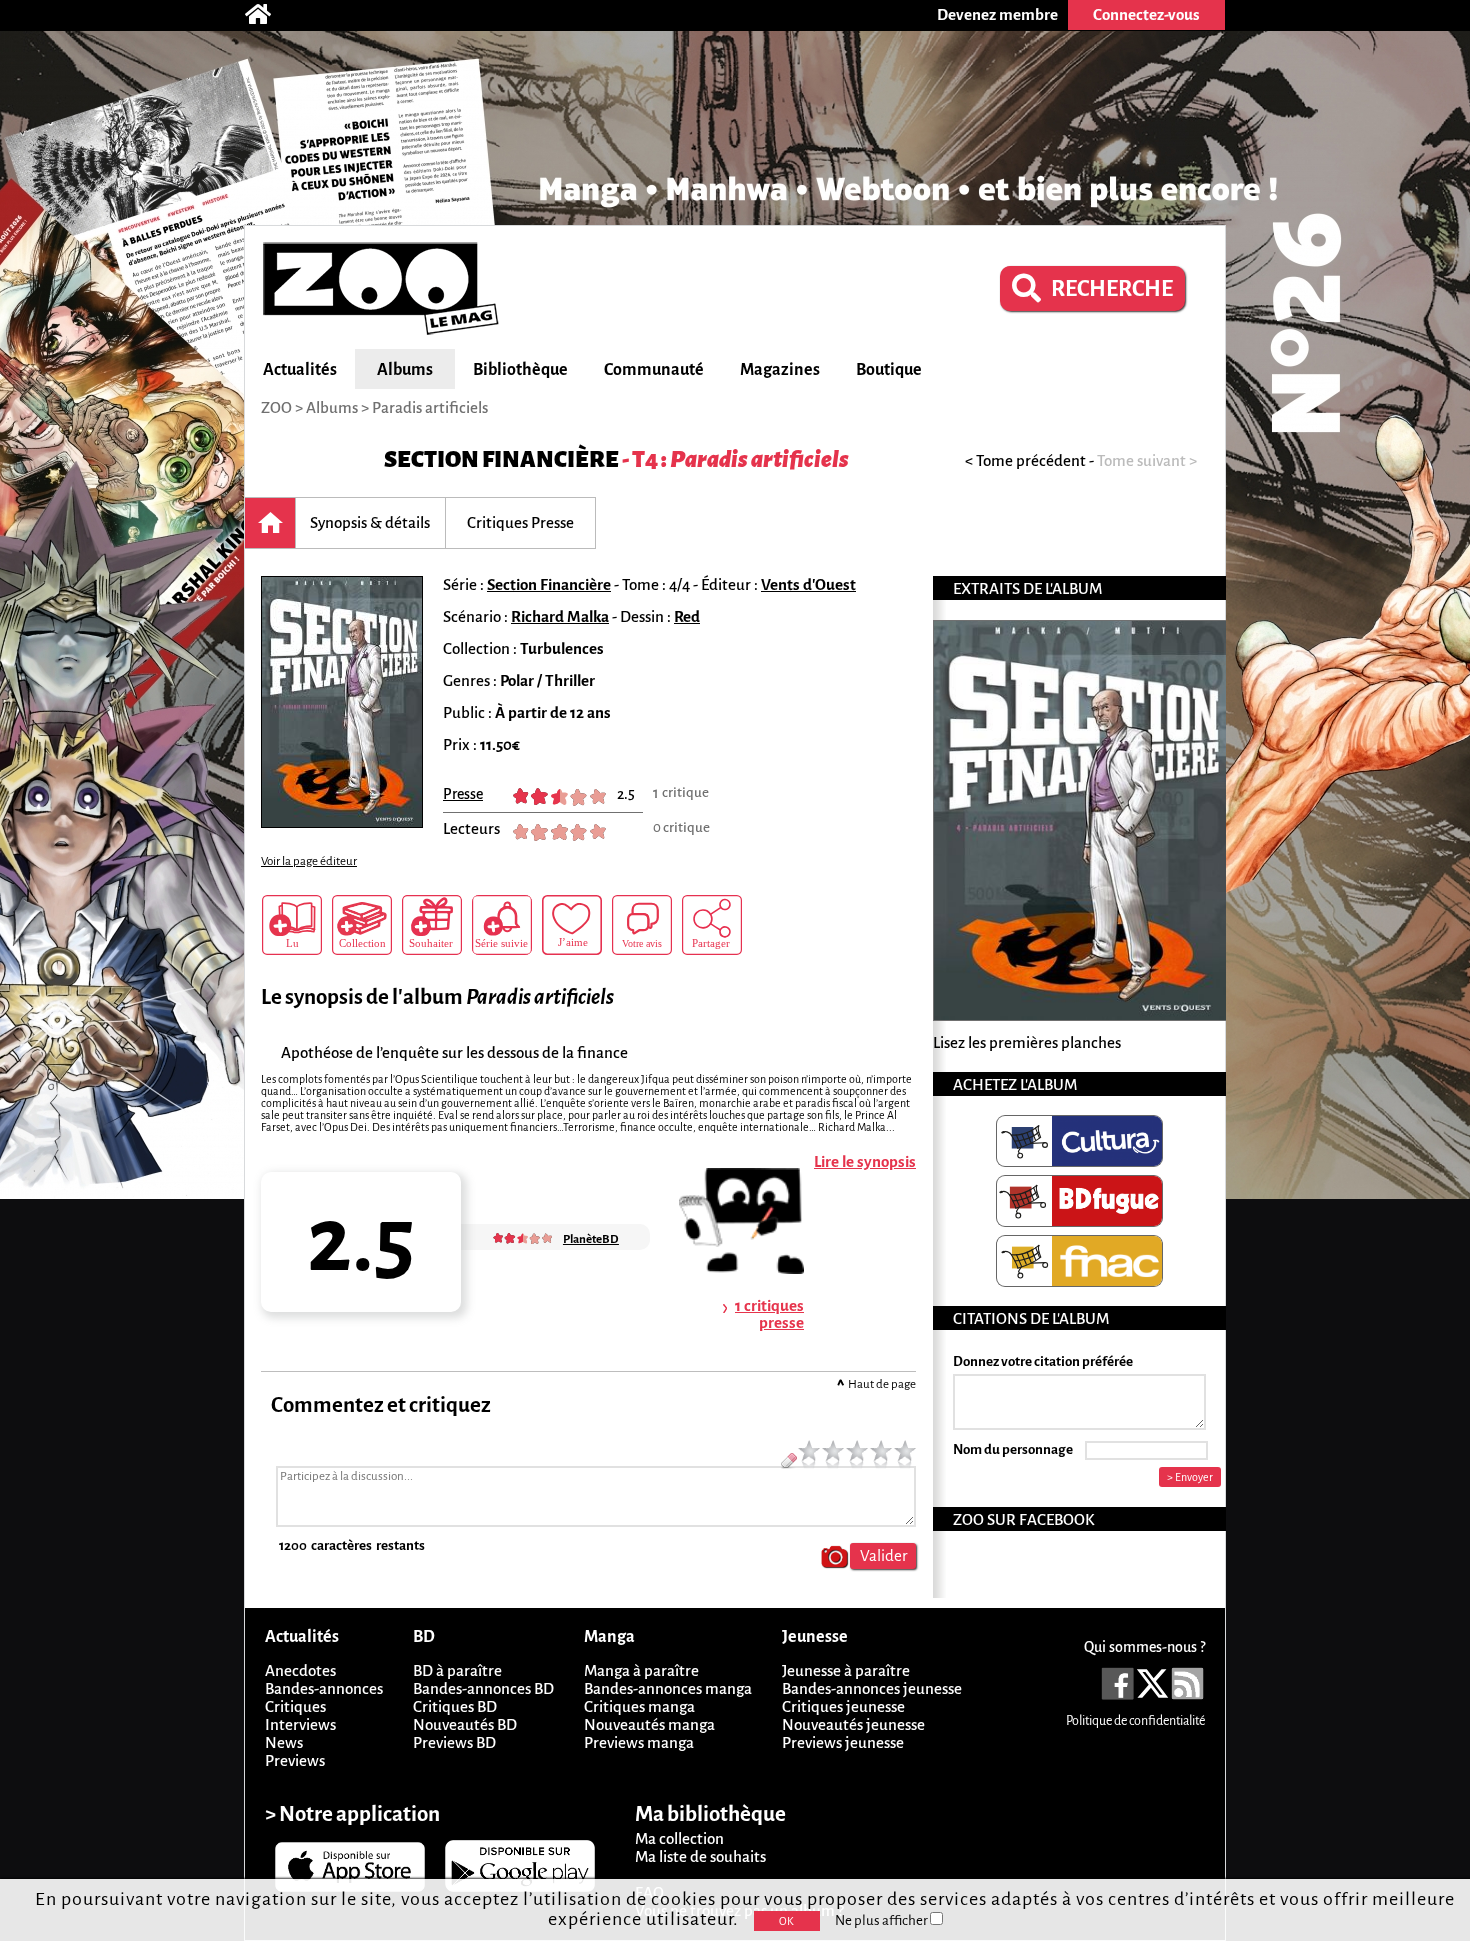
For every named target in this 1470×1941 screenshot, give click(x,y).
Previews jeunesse (843, 1742)
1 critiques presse (769, 1314)
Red (687, 616)
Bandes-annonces (324, 1688)
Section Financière (501, 459)
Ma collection (679, 1838)
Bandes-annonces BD (483, 1688)
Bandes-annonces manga (668, 1688)
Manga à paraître (641, 1670)
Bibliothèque (520, 370)
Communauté (654, 370)
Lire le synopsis (865, 1161)
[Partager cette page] (712, 925)
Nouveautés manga (649, 1724)
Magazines (780, 370)
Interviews (300, 1724)
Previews (295, 1760)
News (284, 1742)
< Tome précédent (1025, 460)
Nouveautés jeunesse (853, 1724)
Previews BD (454, 1742)
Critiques (295, 1706)
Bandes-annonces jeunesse (872, 1688)
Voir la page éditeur (309, 861)
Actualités (300, 370)
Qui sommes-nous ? (1144, 1647)
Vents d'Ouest (808, 584)
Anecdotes (300, 1670)
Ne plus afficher (882, 1920)
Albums (405, 370)
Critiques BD (455, 1706)
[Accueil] (268, 15)
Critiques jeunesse (843, 1706)
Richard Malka (560, 616)
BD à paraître (457, 1670)
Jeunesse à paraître (846, 1670)
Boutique (889, 370)
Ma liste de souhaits (700, 1856)
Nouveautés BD (465, 1724)
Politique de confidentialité (1135, 1721)
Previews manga (639, 1742)
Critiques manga (639, 1706)
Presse (463, 794)
